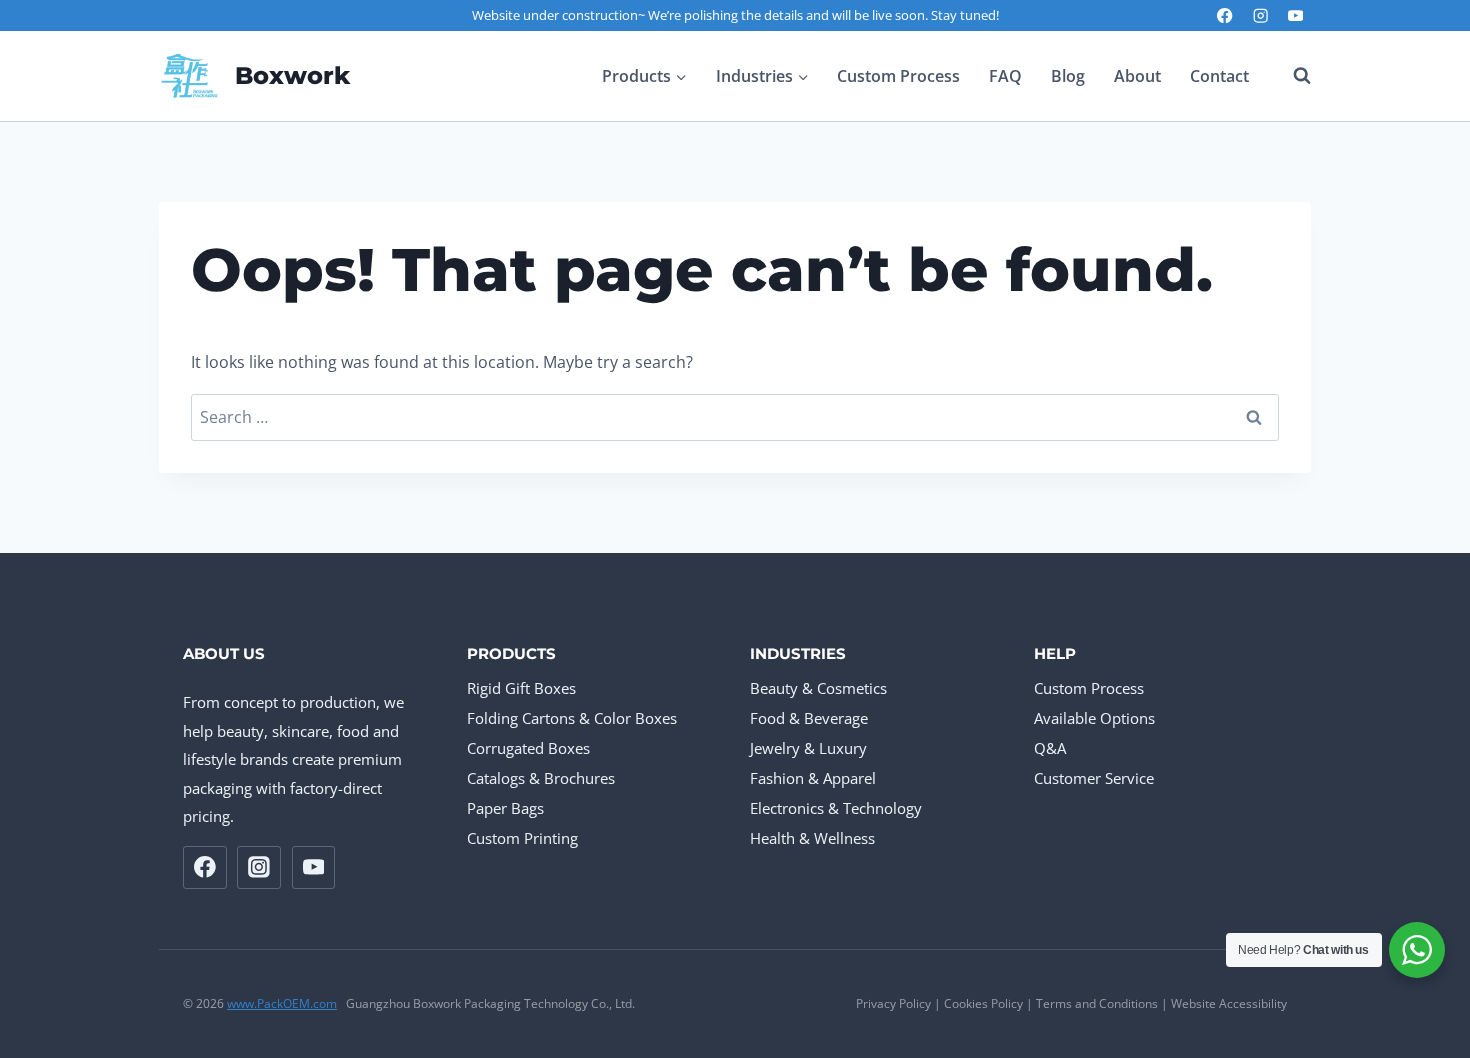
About (1137, 76)
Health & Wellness (812, 838)
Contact (1219, 76)
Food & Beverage (809, 718)
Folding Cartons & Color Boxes (572, 718)
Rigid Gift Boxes (521, 688)
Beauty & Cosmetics (818, 688)
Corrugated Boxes (528, 748)
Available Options (1094, 718)
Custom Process (898, 76)
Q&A (1050, 748)
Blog (1068, 76)
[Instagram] (1260, 15)
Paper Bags (505, 808)
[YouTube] (1295, 15)
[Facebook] (1225, 15)
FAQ (1005, 76)
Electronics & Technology (836, 808)
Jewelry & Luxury (808, 748)
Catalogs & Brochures (541, 778)
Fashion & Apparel (813, 778)
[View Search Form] (1292, 76)
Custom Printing (522, 838)
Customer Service (1094, 778)
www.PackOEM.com (282, 1003)
